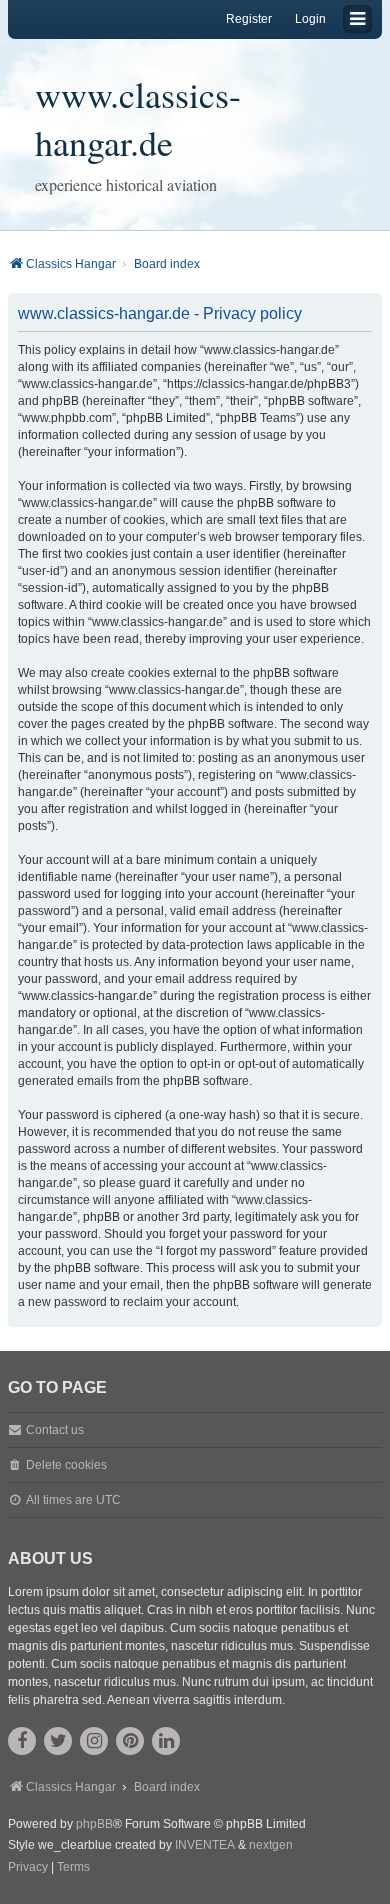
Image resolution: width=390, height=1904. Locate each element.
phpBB (94, 1824)
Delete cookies (66, 1465)
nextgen (271, 1845)
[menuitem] (28, 1868)
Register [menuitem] (249, 19)
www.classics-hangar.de (138, 118)
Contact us (55, 1430)
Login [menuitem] (310, 19)
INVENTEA (205, 1845)
